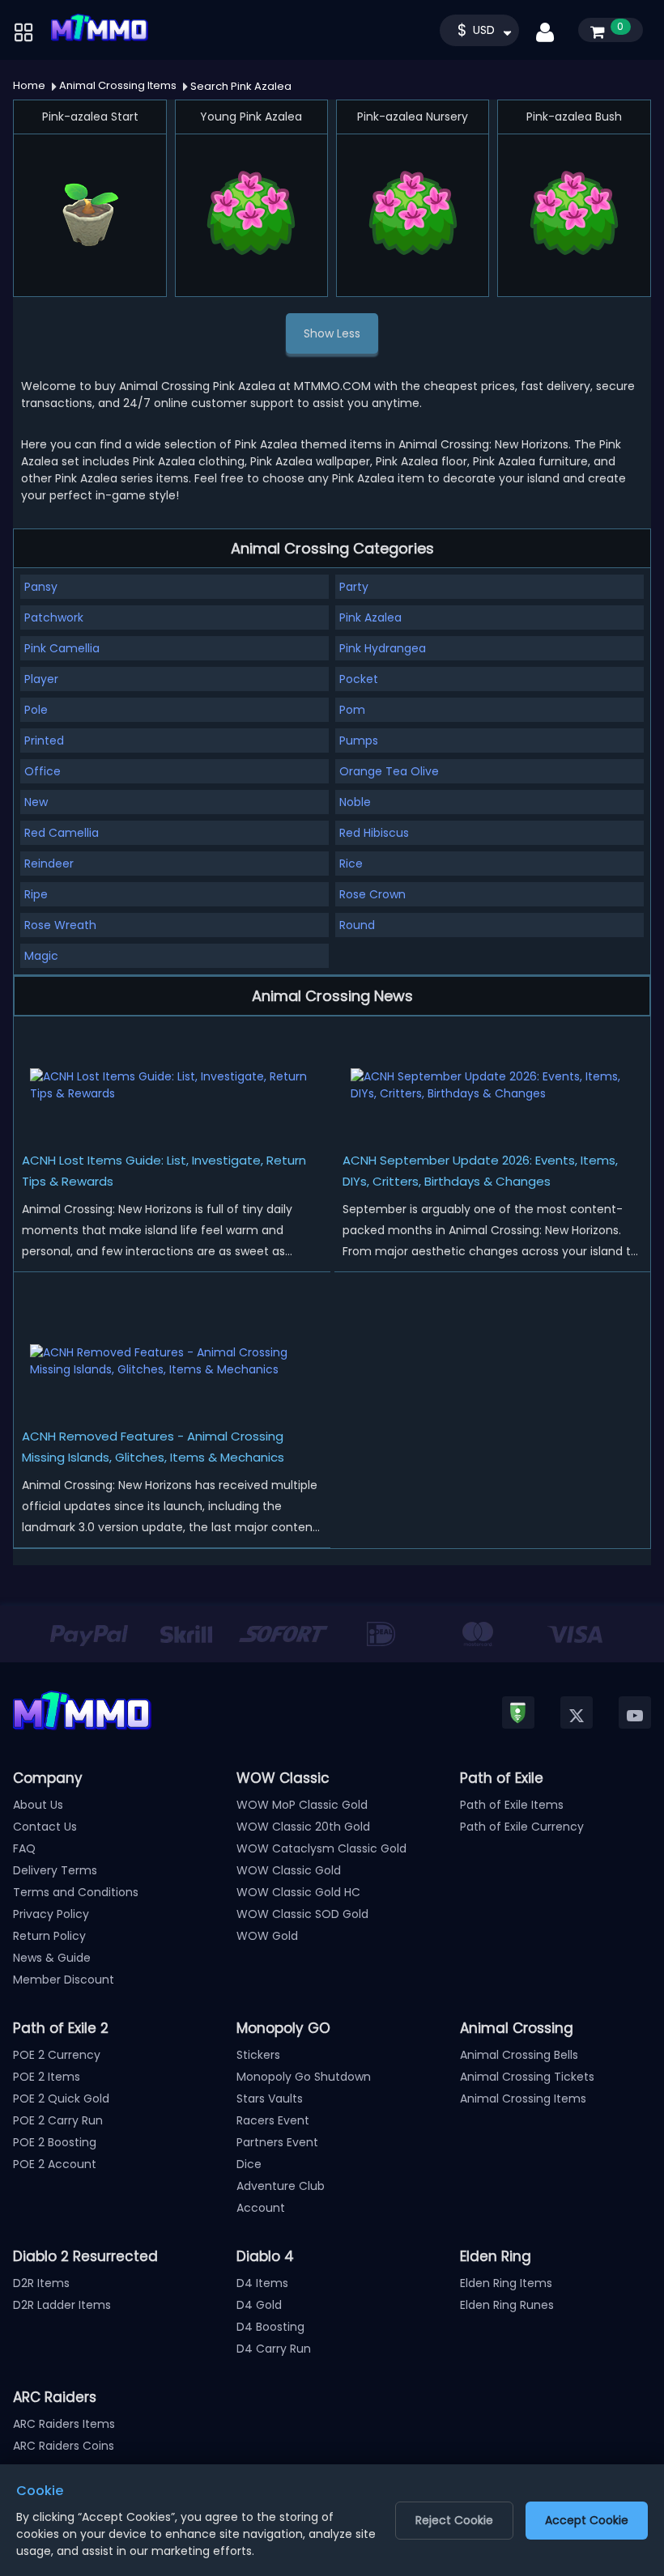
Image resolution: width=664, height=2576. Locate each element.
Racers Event (273, 2120)
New (36, 802)
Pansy (41, 587)
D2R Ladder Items (62, 2305)
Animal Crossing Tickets (527, 2077)
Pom (352, 710)
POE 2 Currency (57, 2055)
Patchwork (54, 617)
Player (41, 679)
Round (357, 925)
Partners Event (277, 2142)
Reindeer (49, 864)
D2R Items (41, 2283)
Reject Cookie (454, 2520)
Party (354, 587)
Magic (41, 956)
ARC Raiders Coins (64, 2446)
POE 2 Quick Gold (61, 2099)
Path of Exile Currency (522, 1827)
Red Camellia (62, 833)
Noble (355, 802)
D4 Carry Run (274, 2349)
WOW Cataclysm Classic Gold (321, 1848)
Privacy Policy (51, 1914)
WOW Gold (267, 1936)
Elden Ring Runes (507, 2305)
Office (43, 771)
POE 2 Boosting (55, 2142)
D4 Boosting (270, 2327)
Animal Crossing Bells (519, 2055)
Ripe (36, 894)
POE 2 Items (47, 2077)
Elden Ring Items (506, 2283)
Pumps (359, 741)
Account (261, 2208)
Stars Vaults (270, 2099)
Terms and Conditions (76, 1892)
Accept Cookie (587, 2520)
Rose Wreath (60, 925)
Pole (36, 710)
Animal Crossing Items (523, 2099)
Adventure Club (281, 2186)
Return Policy (49, 1936)
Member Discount (64, 1980)
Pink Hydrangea (383, 648)
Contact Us (45, 1827)
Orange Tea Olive (389, 771)
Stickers (258, 2055)
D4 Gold (259, 2305)
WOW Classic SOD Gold (302, 1914)
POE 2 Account (55, 2164)
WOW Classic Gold (289, 1870)
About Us (38, 1805)
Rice (351, 864)
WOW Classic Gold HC (298, 1892)
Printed (44, 741)
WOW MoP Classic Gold (302, 1805)
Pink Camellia (62, 648)
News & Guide (52, 1958)
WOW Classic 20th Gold (303, 1827)
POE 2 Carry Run (58, 2120)
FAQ (24, 1848)
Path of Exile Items (512, 1805)
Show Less (332, 333)
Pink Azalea (370, 617)
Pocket (359, 679)
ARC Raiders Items (64, 2424)
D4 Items (262, 2283)
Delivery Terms (55, 1870)
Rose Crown (372, 894)
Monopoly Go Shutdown (304, 2077)
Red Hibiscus (374, 833)
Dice (249, 2164)
